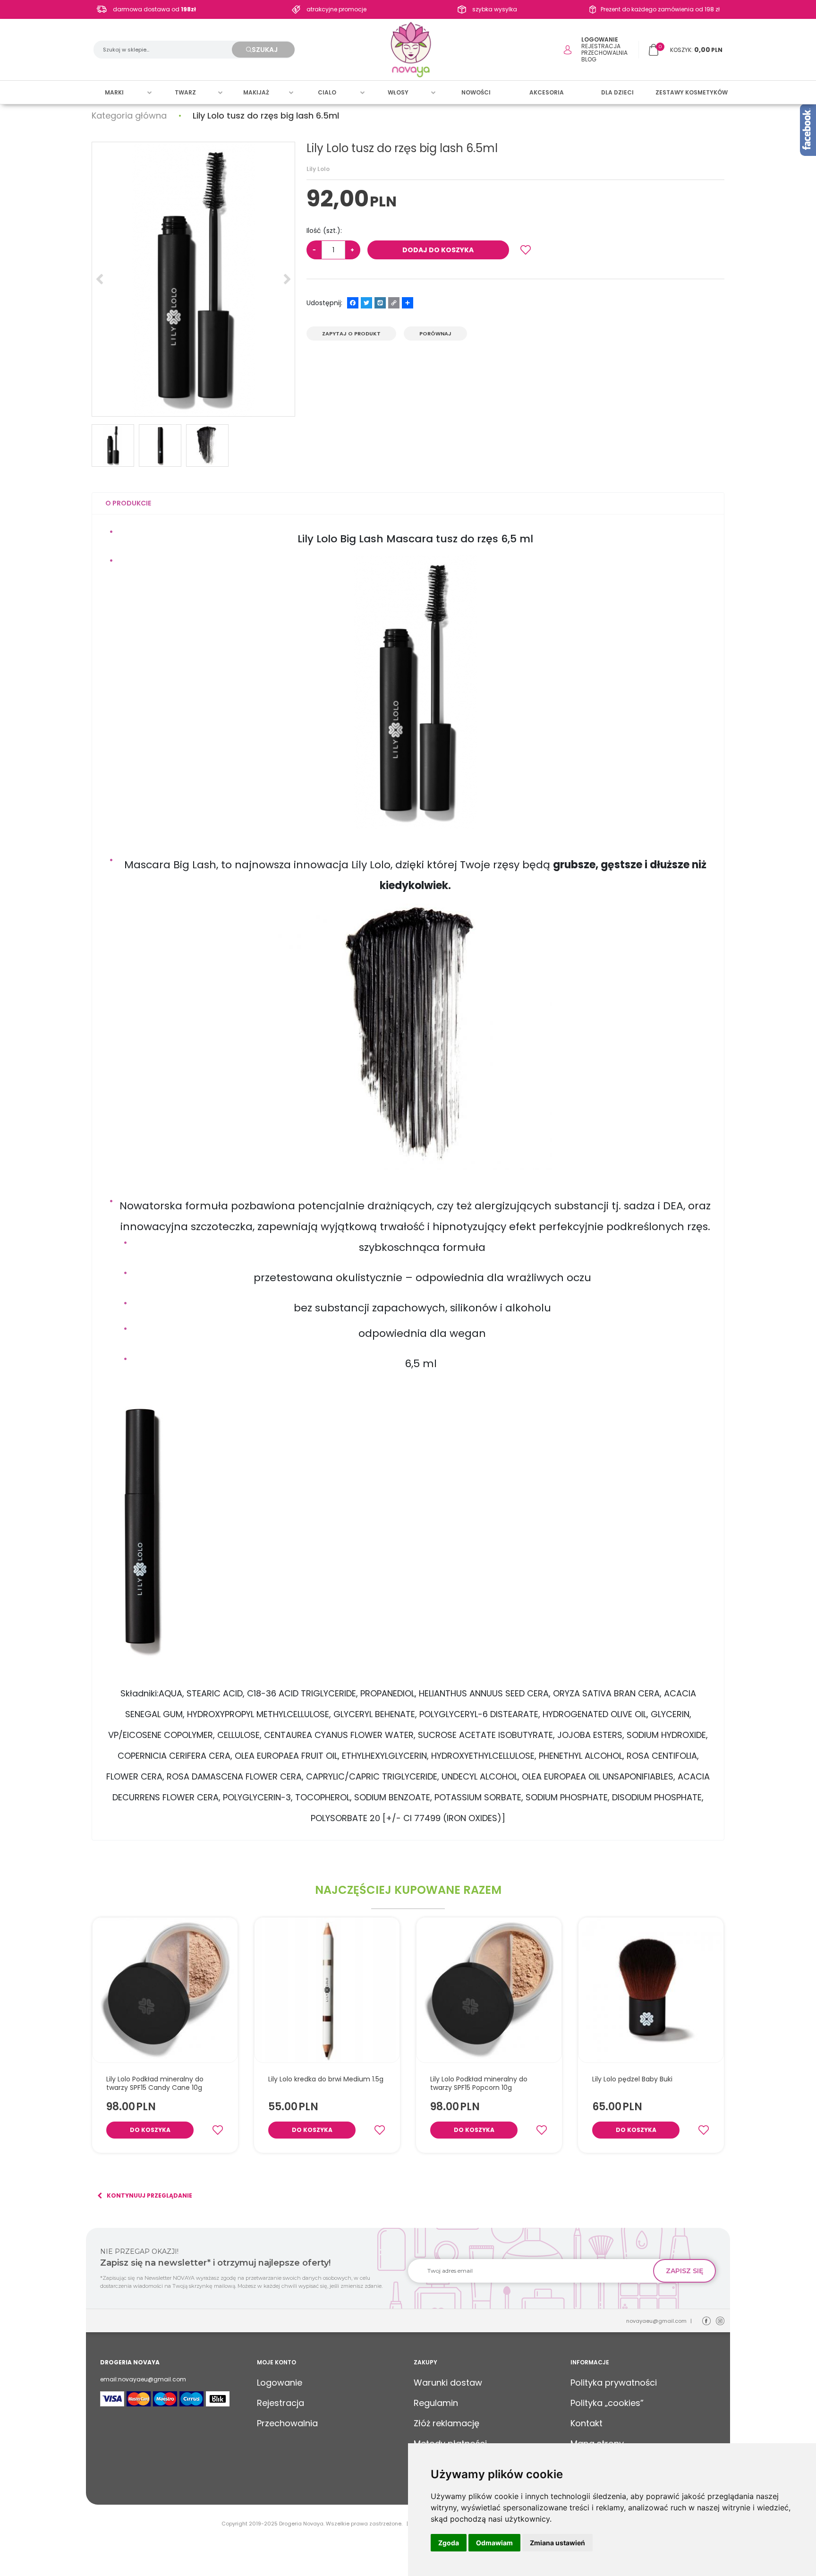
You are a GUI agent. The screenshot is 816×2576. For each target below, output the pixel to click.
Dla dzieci (617, 92)
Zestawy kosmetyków (692, 92)
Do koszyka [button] (150, 2130)
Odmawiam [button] (494, 2543)
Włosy (398, 92)
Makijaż (256, 92)
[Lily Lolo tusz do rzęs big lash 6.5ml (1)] (193, 279)
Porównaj (435, 334)
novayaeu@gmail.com (656, 2321)
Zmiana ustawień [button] (557, 2543)
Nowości (476, 92)
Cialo (327, 92)
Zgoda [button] (449, 2543)
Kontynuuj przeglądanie (149, 2195)
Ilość (324, 231)
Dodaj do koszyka (438, 250)
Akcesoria (547, 92)
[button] (128, 503)
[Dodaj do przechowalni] (526, 250)
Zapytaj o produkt (351, 334)
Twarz (185, 92)
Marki (114, 92)
